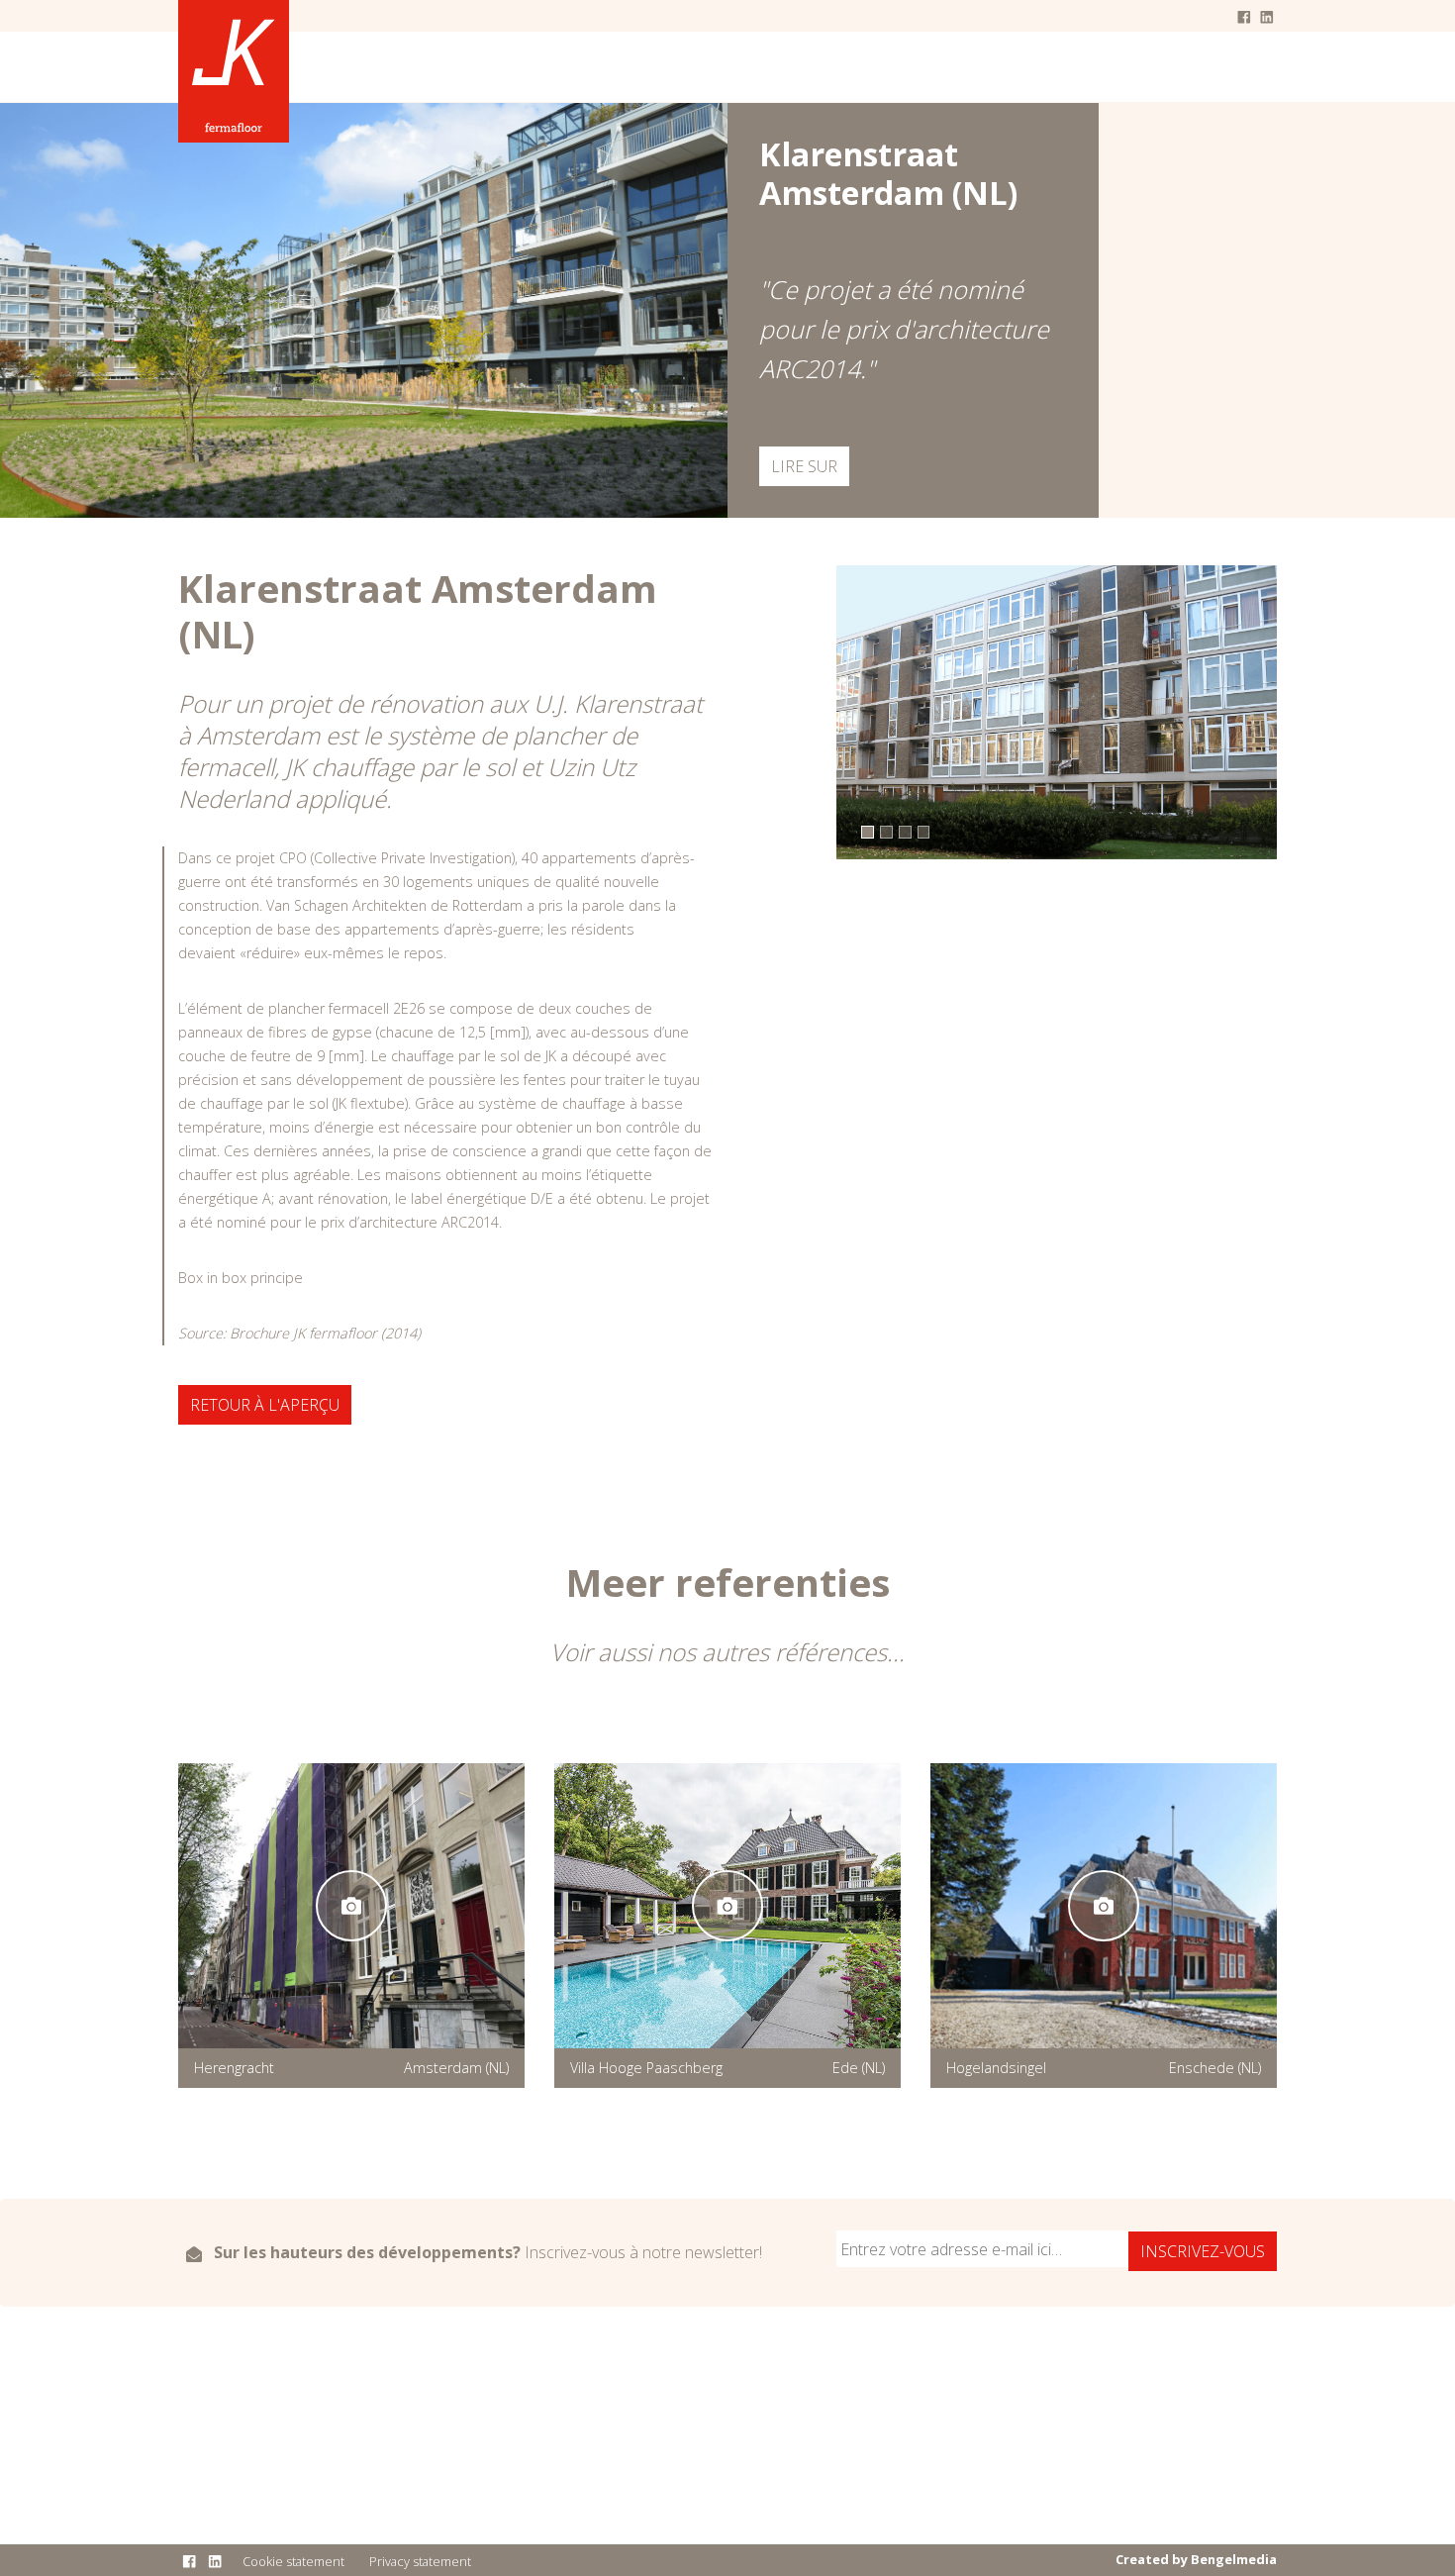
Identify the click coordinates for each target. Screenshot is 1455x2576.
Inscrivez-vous (1203, 2251)
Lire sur (804, 466)
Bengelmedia (1234, 2559)
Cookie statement (293, 2561)
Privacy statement (420, 2561)
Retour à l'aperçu (265, 1405)
